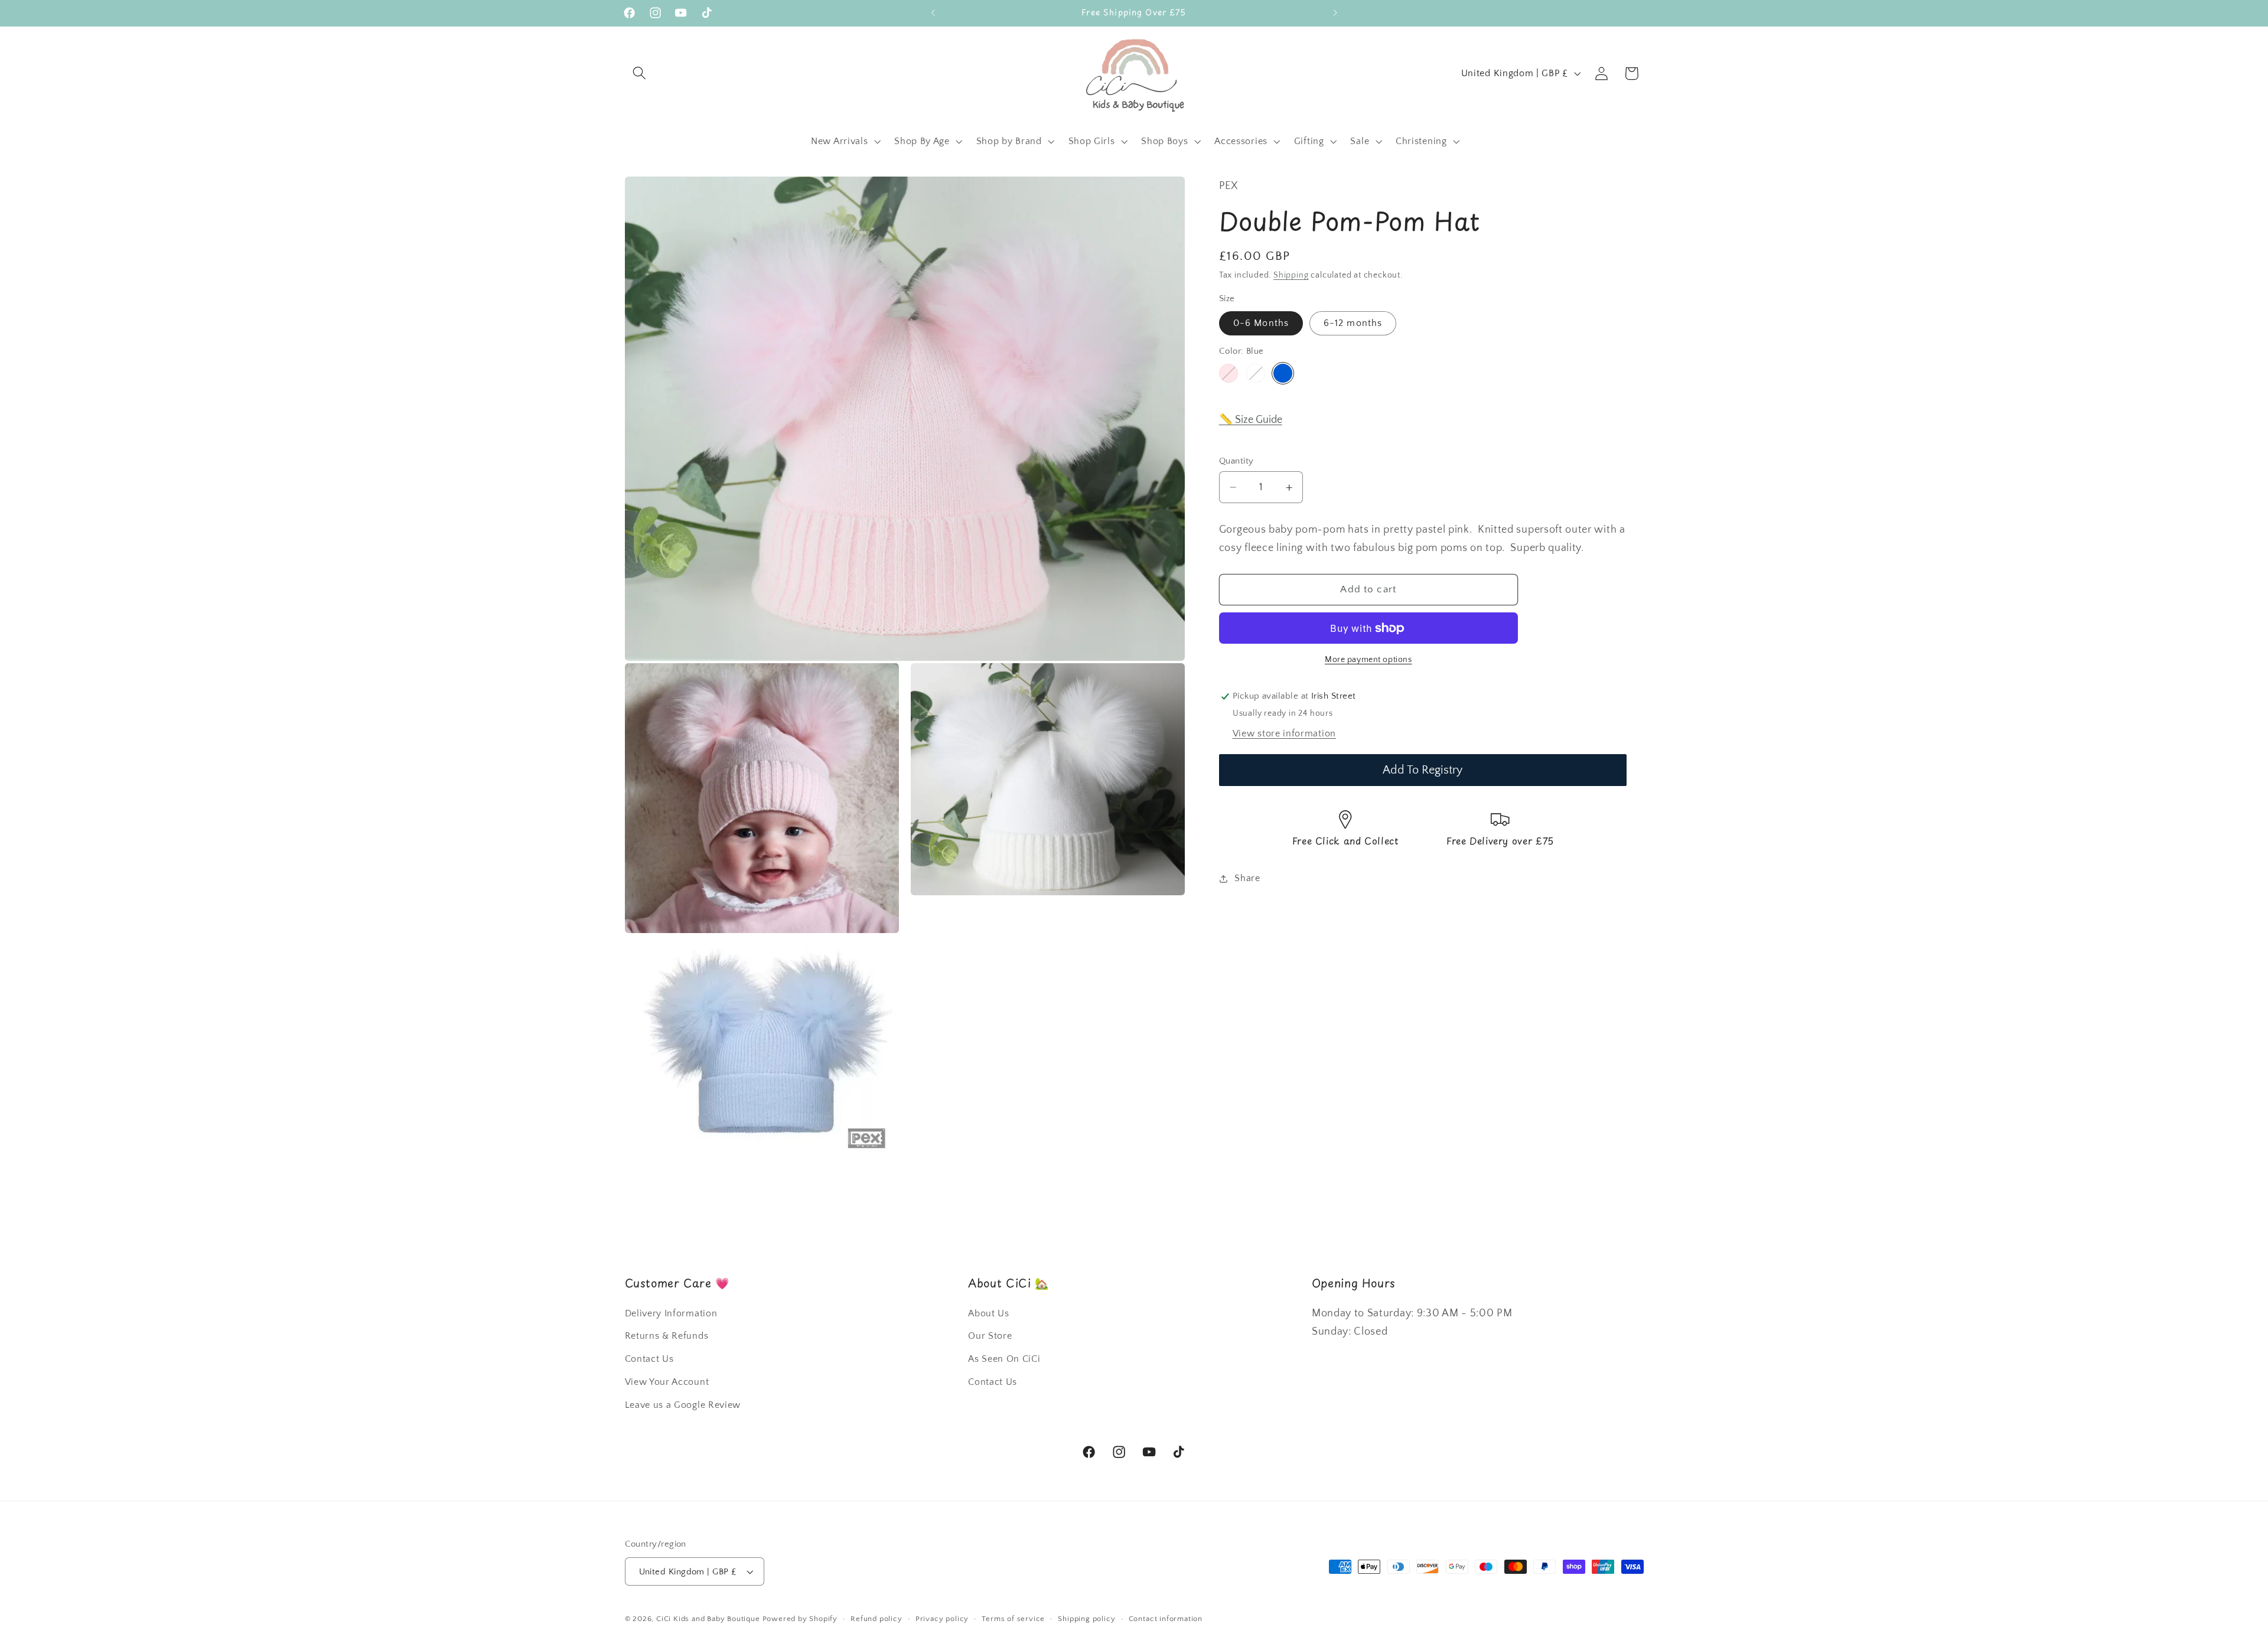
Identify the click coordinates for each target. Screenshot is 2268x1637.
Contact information (1166, 1619)
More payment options (1368, 660)
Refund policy (876, 1619)
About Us (989, 1313)
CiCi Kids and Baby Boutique (708, 1619)
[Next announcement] (1335, 13)
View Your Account (667, 1382)
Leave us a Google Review (683, 1405)
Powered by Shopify (800, 1619)
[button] (640, 74)
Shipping (1291, 276)
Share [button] (1247, 879)
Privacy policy (942, 1619)
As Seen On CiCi (1004, 1359)
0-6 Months (1261, 324)
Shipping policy (1086, 1619)
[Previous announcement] (933, 13)
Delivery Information (671, 1313)
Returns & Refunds (667, 1336)
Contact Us (649, 1359)
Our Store (990, 1336)
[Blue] (1283, 373)
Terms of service (1013, 1619)
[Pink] (1228, 373)
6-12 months (1353, 324)
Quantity (1236, 461)
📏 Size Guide (1251, 420)
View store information (1284, 733)
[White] (1256, 373)
